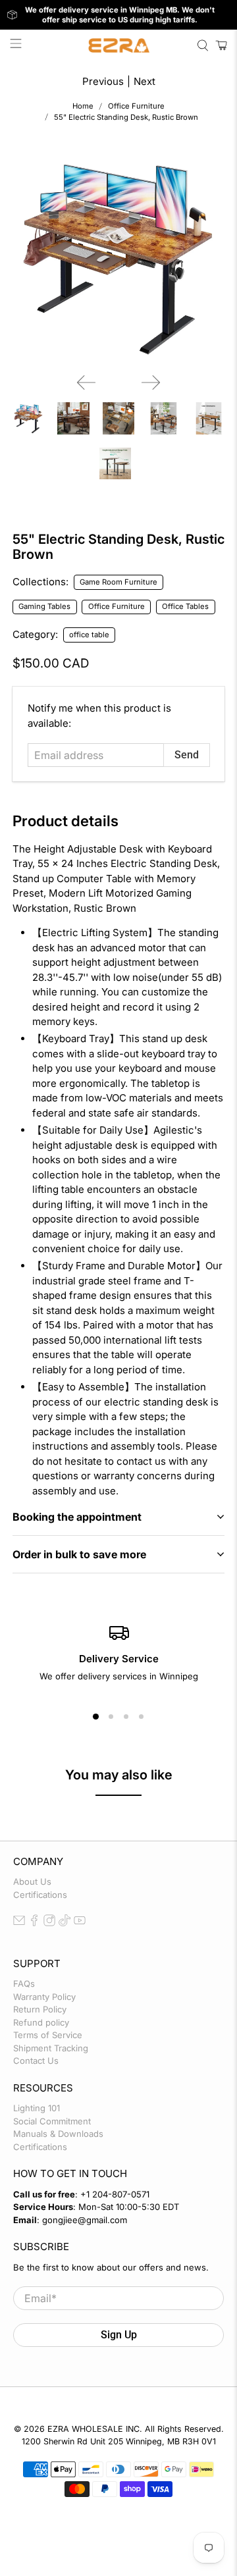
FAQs (24, 1984)
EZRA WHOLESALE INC (93, 2429)
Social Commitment (52, 2121)
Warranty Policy (44, 1997)
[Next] (151, 382)
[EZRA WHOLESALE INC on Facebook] (34, 1923)
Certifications (40, 1895)
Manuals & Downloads (58, 2134)
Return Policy (40, 2009)
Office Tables (185, 606)
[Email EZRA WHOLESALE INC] (19, 1923)
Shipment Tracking (51, 2048)
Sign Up (119, 2335)
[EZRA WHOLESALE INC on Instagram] (49, 1923)
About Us (32, 1881)
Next (145, 81)
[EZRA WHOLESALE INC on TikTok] (65, 1923)
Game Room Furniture (118, 582)
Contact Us (36, 2061)
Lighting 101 (37, 2108)
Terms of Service (48, 2035)
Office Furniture (136, 106)
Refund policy (41, 2022)
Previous (103, 81)
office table (89, 635)
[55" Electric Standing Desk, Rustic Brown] (118, 257)
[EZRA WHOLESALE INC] (118, 45)
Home (83, 106)
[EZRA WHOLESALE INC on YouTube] (80, 1923)
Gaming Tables (44, 606)
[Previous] (86, 382)
